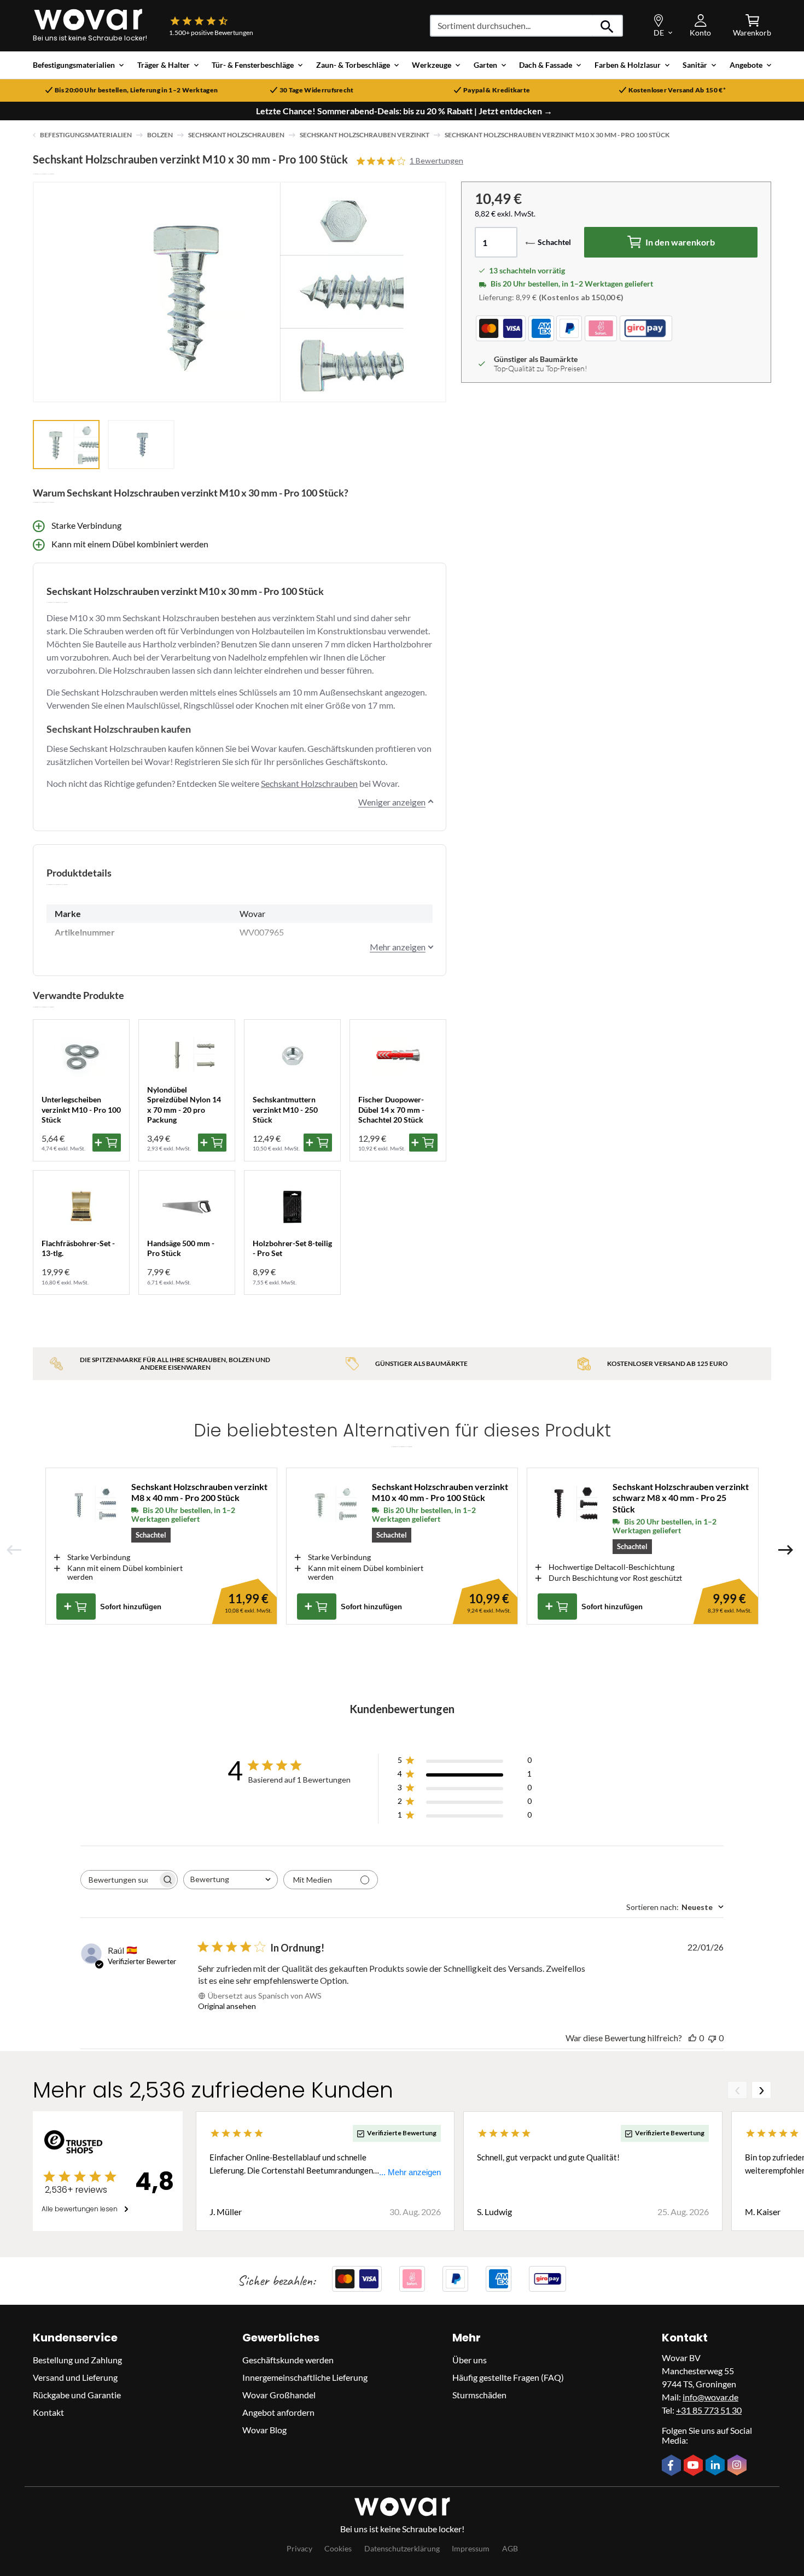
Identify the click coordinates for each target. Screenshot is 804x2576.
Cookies (338, 2548)
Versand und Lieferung (75, 2377)
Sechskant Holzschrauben (236, 135)
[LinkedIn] (716, 2466)
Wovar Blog (264, 2430)
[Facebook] (673, 2466)
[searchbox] (119, 1880)
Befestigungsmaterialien (86, 135)
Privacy (299, 2548)
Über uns (470, 2360)
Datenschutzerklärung (402, 2548)
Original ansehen (227, 2006)
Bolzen (160, 135)
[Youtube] (695, 2466)
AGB (510, 2548)
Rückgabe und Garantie (77, 2395)
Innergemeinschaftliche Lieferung (305, 2377)
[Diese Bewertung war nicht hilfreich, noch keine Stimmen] (712, 2038)
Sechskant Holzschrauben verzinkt (365, 135)
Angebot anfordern (278, 2412)
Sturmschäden (479, 2395)
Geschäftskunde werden (288, 2360)
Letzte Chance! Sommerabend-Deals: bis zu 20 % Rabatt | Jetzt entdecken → (404, 111)
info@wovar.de (710, 2397)
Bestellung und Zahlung (77, 2360)
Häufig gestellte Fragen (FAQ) (508, 2377)
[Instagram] (738, 2466)
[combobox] (231, 1880)
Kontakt (48, 2412)
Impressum (471, 2548)
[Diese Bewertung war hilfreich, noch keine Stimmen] (692, 2038)
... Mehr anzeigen (410, 2172)
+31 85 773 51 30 (709, 2410)
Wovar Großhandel (279, 2395)
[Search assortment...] (607, 26)
